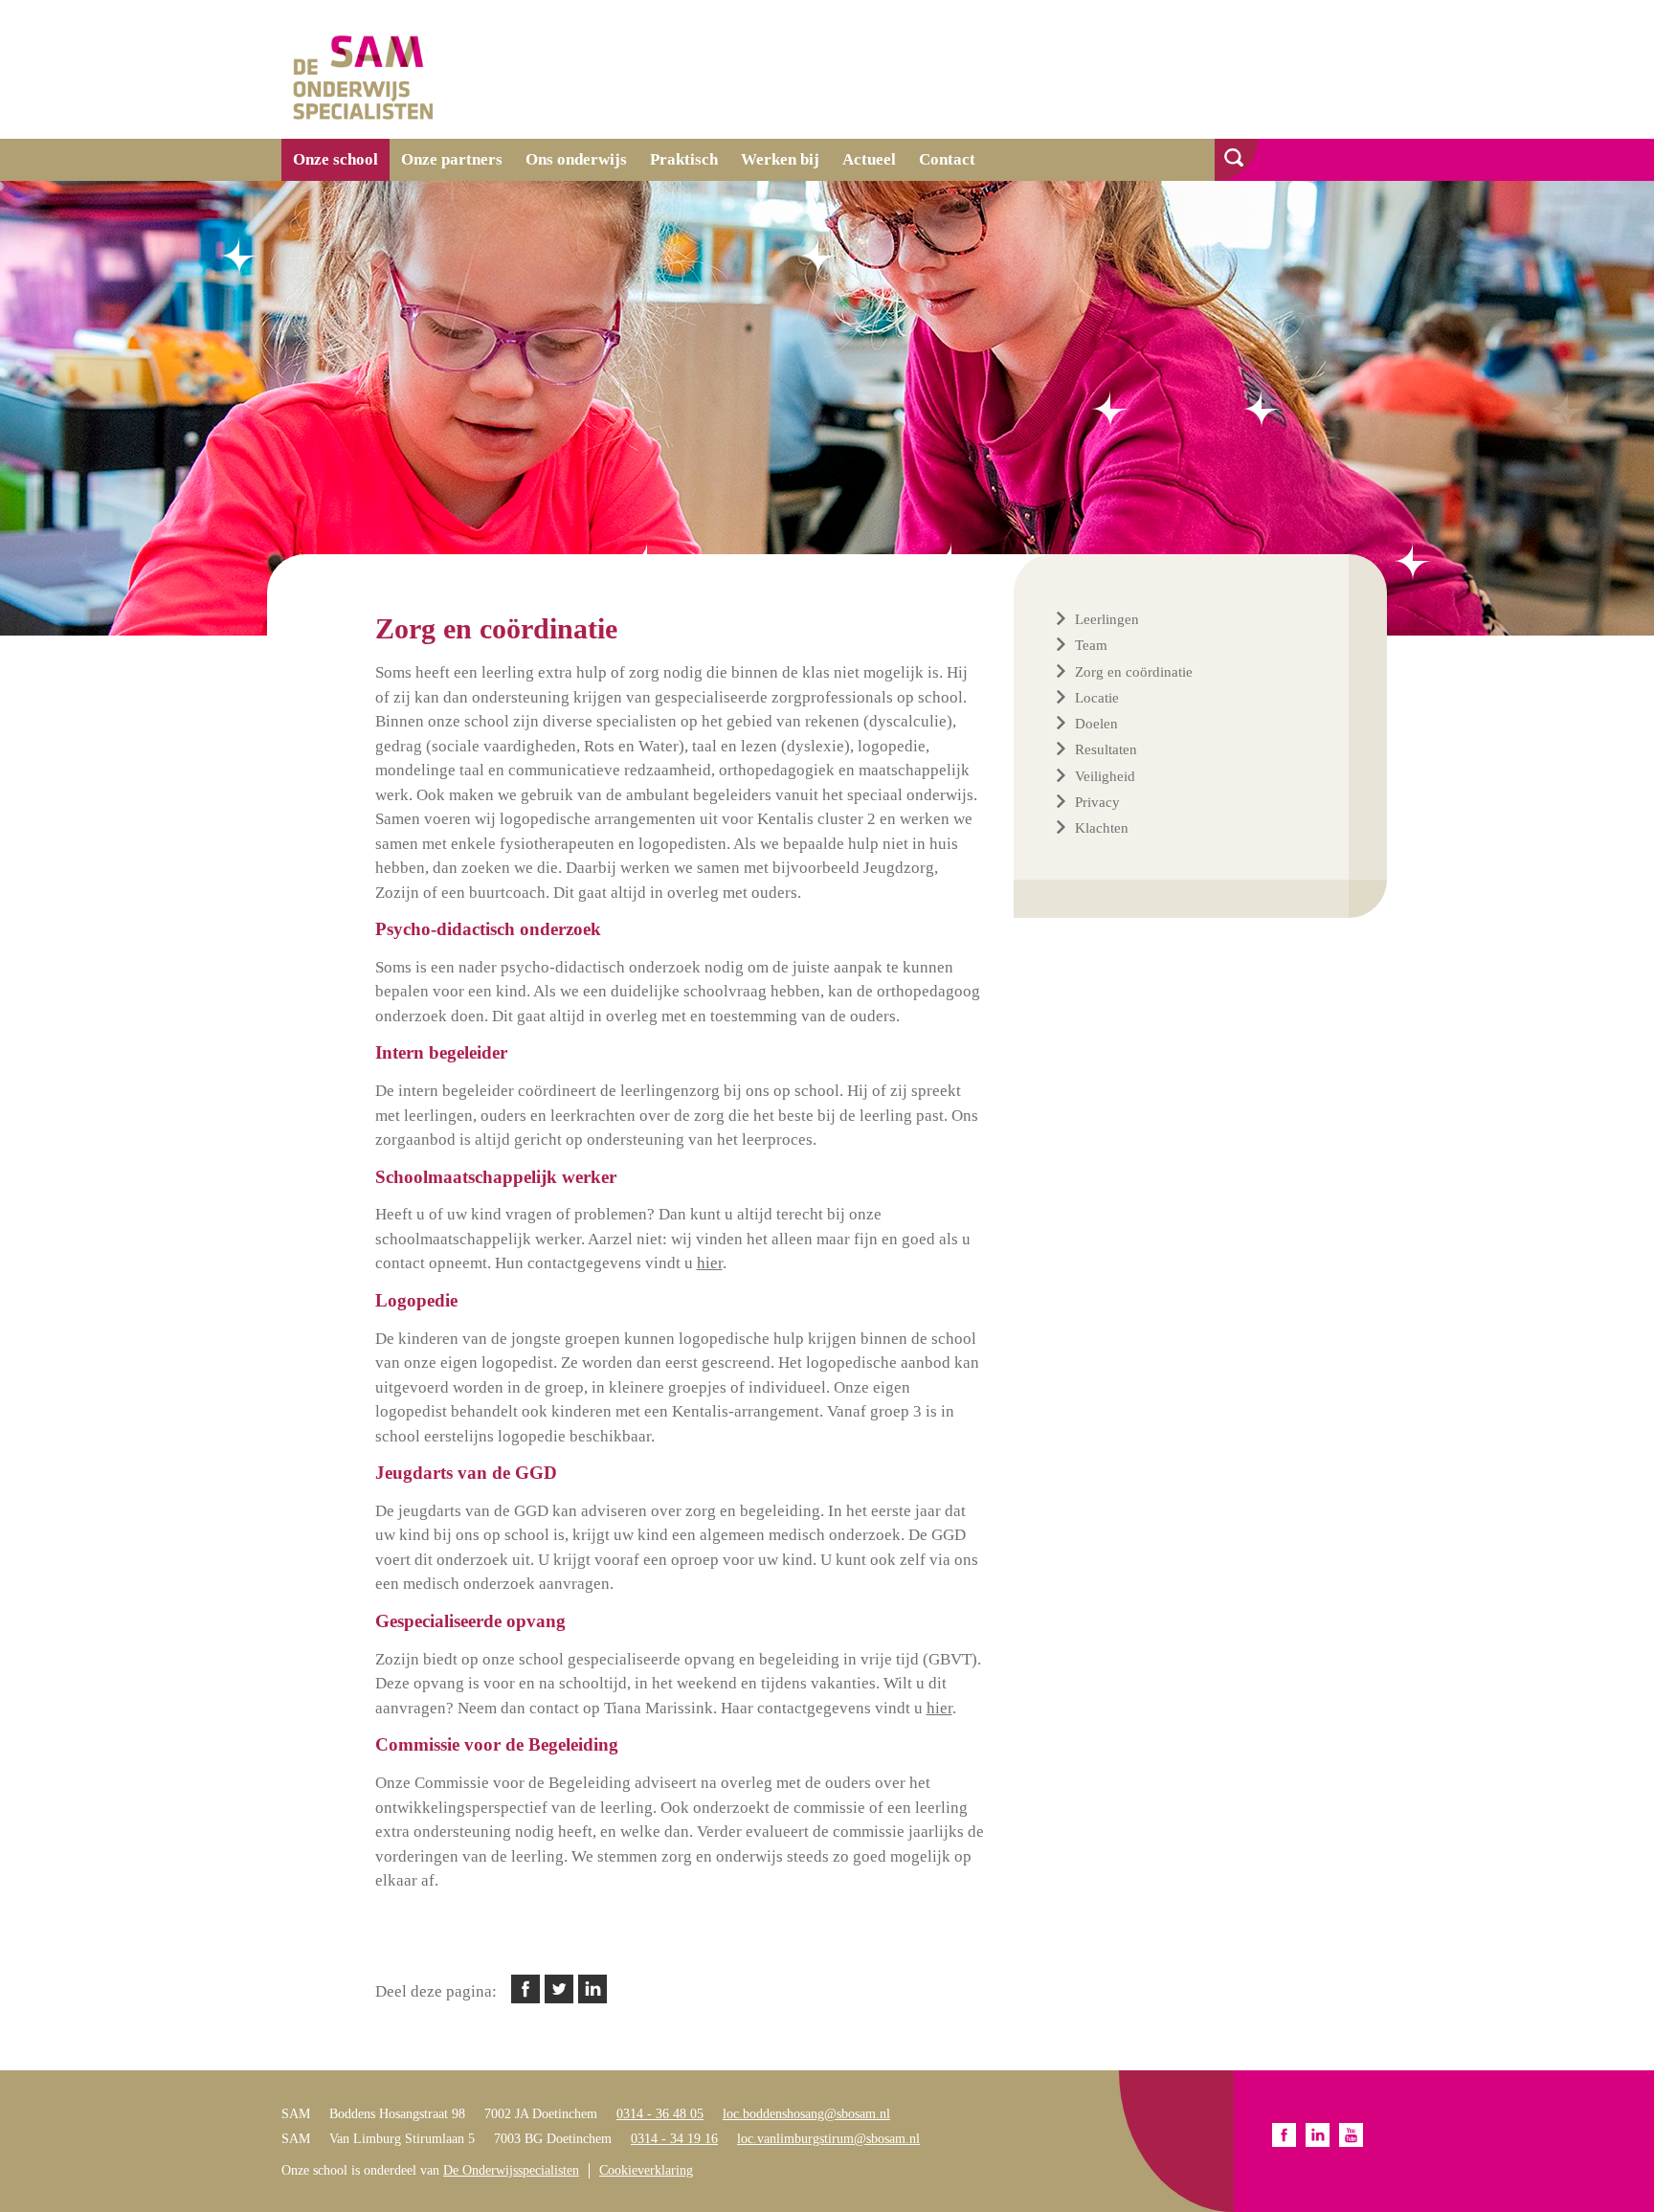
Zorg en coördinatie (1134, 672)
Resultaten (1106, 749)
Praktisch (684, 159)
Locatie (1097, 698)
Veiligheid (1105, 776)
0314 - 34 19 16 (674, 2139)
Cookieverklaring (646, 2170)
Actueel (869, 159)
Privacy (1097, 802)
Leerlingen (1107, 619)
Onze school (335, 159)
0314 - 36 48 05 (660, 2114)
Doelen (1096, 724)
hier (710, 1263)
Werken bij (780, 159)
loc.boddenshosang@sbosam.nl (806, 2114)
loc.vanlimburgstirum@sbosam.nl (828, 2139)
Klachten (1102, 828)
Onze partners (452, 159)
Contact (947, 159)
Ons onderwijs (576, 159)
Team (1091, 645)
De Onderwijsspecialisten (511, 2170)
